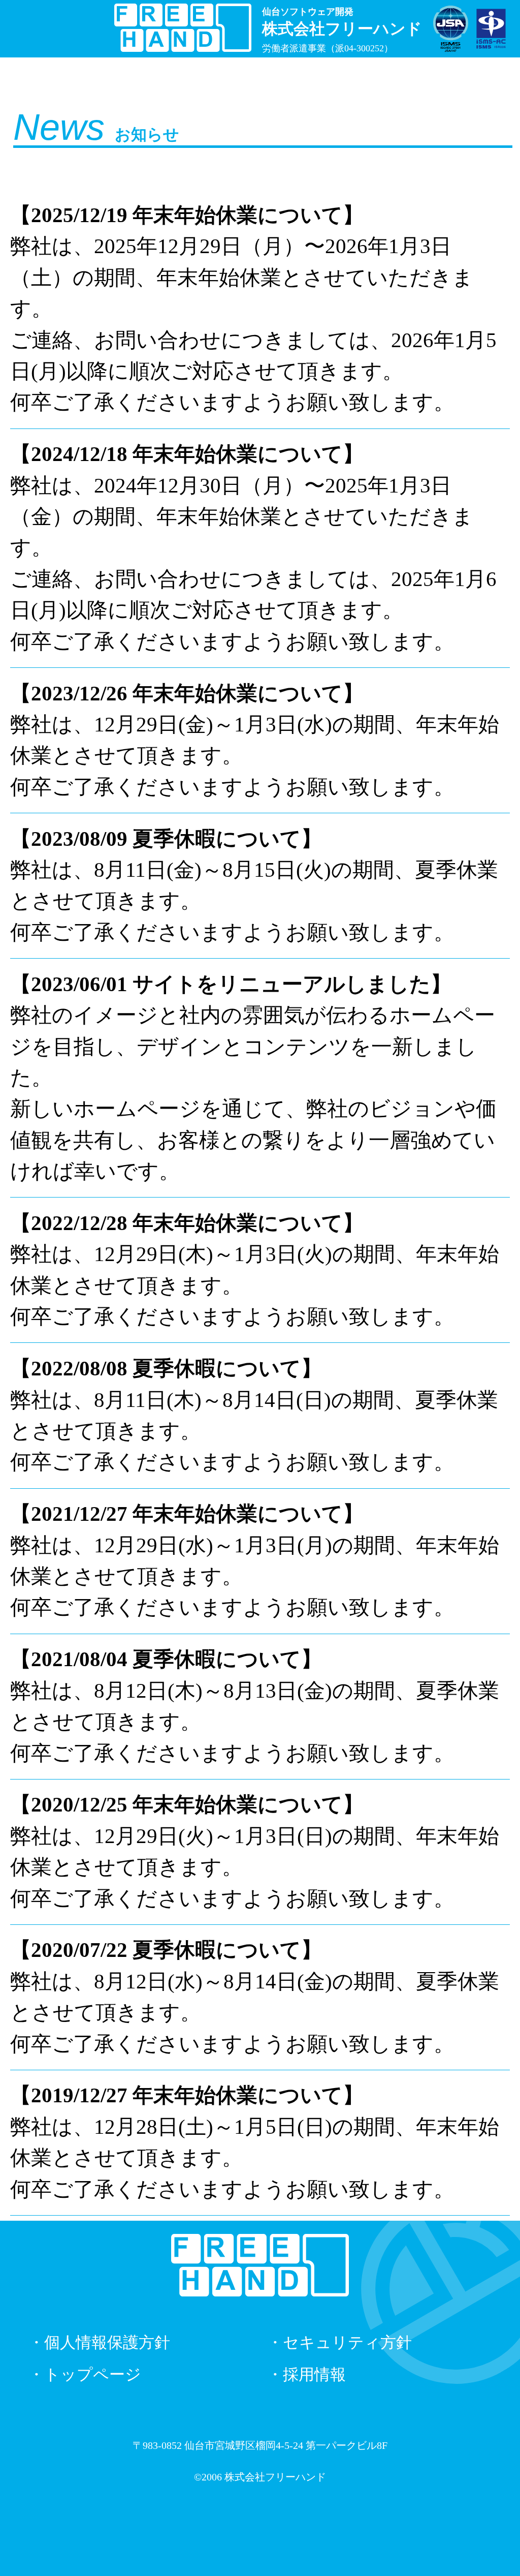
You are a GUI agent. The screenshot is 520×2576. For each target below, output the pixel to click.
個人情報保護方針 (107, 2343)
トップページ (93, 2375)
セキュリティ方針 (347, 2343)
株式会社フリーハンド (275, 2477)
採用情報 (314, 2375)
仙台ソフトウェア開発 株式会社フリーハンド (183, 26)
